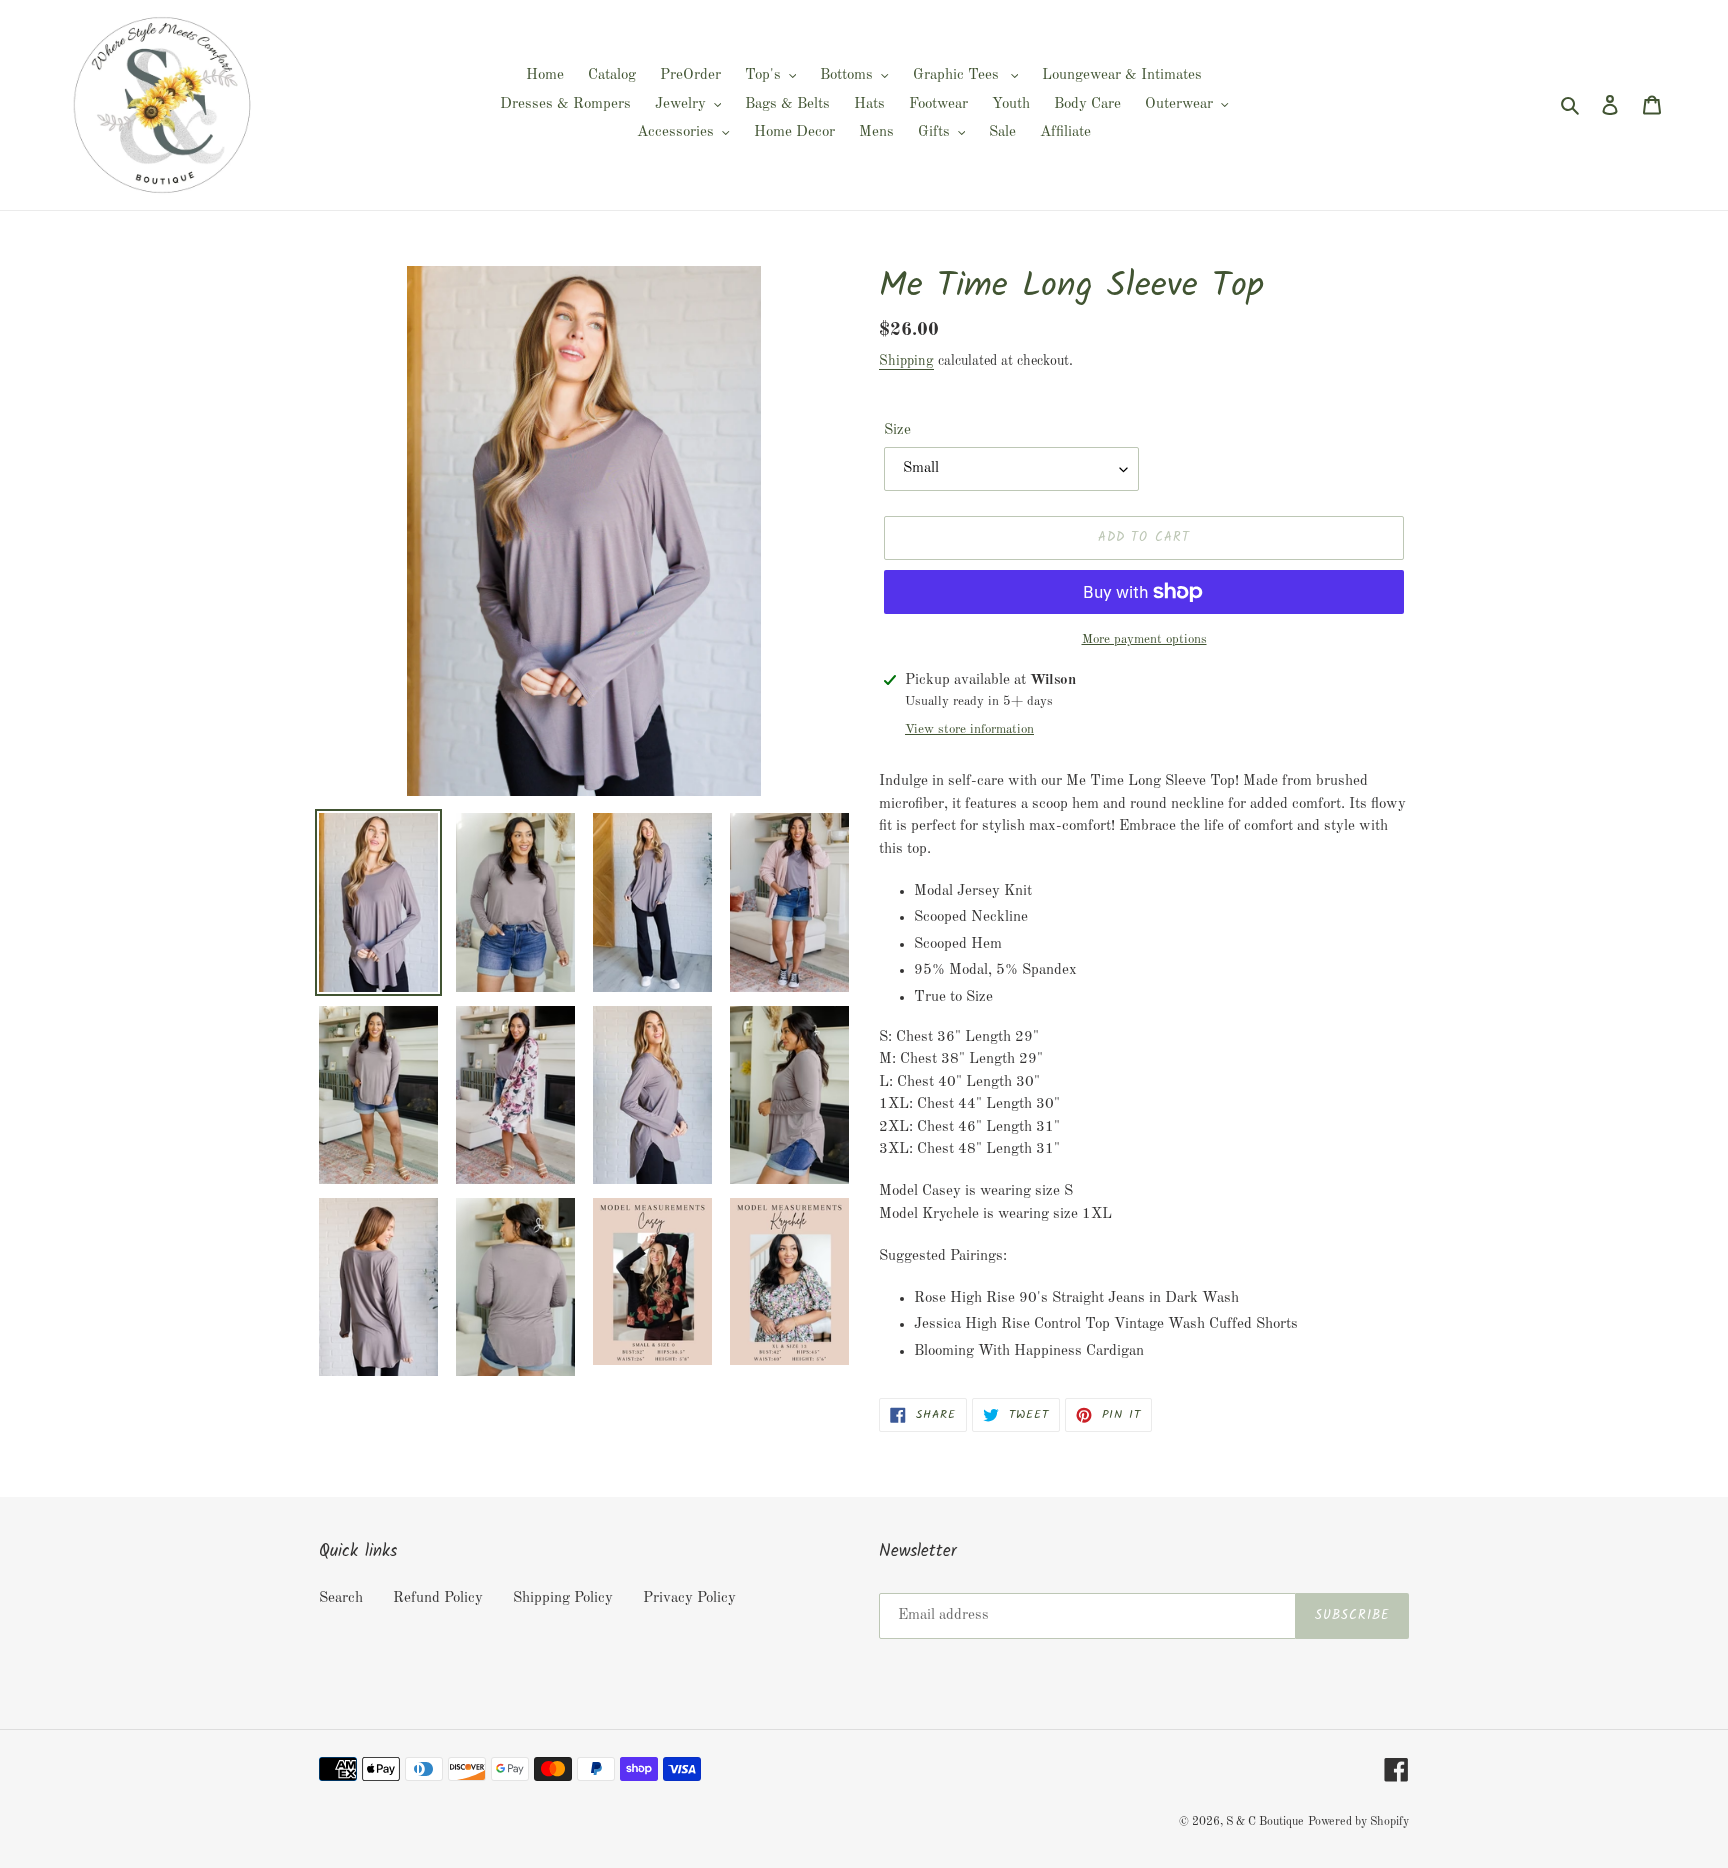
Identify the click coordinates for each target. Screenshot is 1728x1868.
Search (341, 1598)
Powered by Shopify (1358, 1822)
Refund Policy (438, 1598)
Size (897, 430)
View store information (969, 729)
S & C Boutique (1265, 1822)
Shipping (906, 361)
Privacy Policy (689, 1598)
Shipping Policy (563, 1598)
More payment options (1144, 639)
